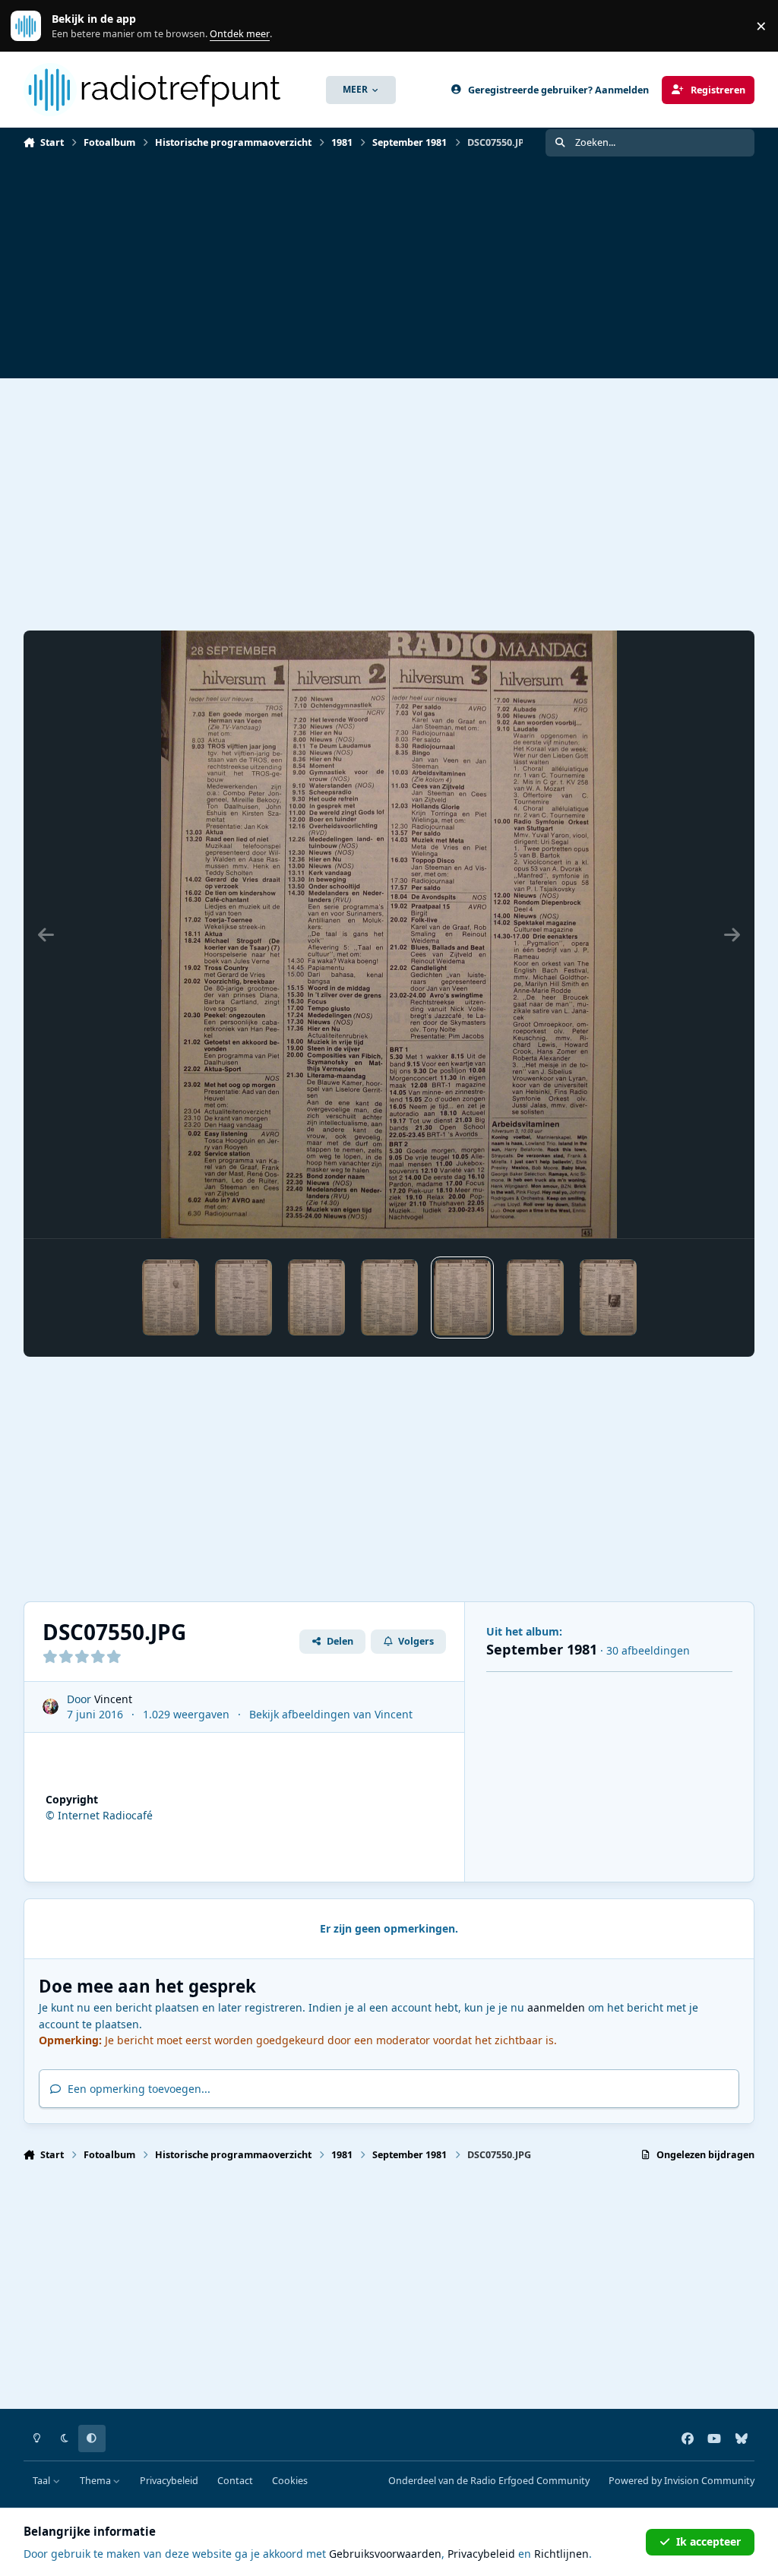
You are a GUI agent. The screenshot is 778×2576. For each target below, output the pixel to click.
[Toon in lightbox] (389, 934)
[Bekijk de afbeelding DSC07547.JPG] (244, 1297)
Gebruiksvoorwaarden (385, 2554)
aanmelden (556, 2007)
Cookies (290, 2481)
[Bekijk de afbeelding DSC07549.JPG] (389, 1297)
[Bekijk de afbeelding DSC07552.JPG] (608, 1297)
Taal (43, 2481)
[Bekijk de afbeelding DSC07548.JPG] (316, 1297)
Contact (235, 2481)
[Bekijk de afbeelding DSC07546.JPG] (171, 1297)
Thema (96, 2481)
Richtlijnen (561, 2554)
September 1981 (542, 1649)
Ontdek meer (33, 26)
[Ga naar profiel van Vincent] (51, 1707)
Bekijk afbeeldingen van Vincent (331, 1714)
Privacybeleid (169, 2481)
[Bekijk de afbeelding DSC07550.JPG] (462, 1297)
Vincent (113, 1699)
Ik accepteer (708, 2541)
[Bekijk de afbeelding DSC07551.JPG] (535, 1297)
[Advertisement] (389, 272)
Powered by (682, 2481)
